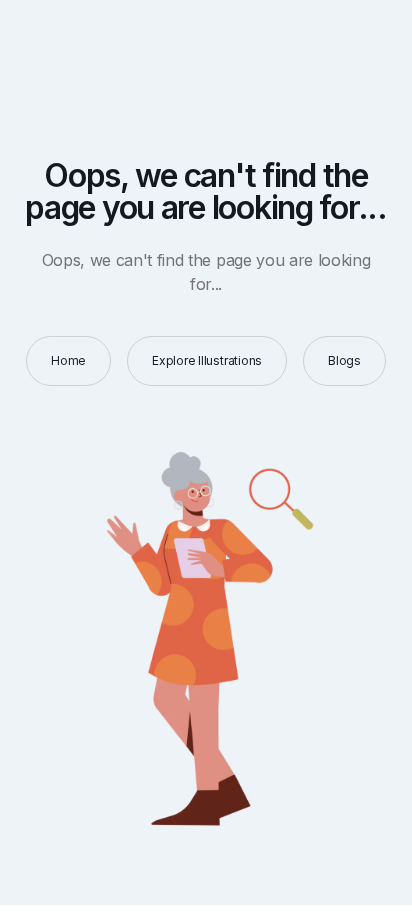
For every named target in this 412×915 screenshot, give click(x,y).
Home (68, 360)
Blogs (344, 360)
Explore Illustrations (207, 360)
